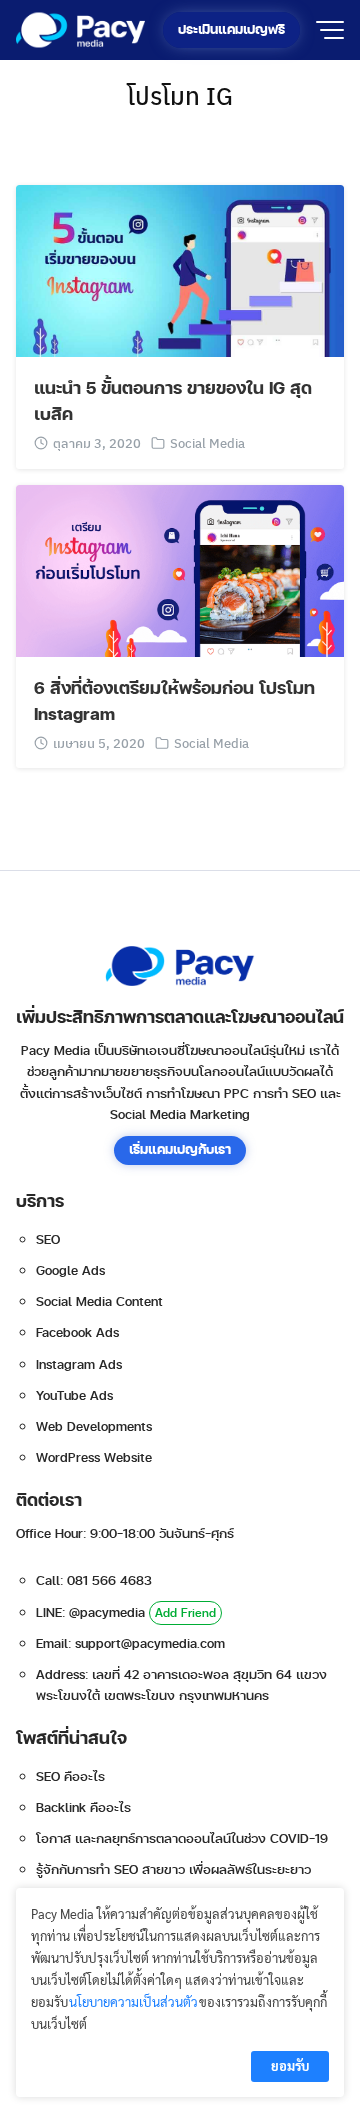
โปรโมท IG (180, 95)
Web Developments (94, 1427)
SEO (48, 1240)
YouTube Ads (74, 1396)
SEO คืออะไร (70, 1777)
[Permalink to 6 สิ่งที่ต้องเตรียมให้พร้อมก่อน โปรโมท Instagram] (180, 568)
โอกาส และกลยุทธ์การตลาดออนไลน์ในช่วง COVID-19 (182, 1839)
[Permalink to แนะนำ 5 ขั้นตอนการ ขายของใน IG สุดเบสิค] (180, 268)
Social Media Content (99, 1302)
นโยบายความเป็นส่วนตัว (133, 2001)
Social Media (207, 442)
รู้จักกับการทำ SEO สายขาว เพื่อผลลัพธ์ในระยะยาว (173, 1870)
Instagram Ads (79, 1365)
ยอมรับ (290, 2065)
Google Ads (70, 1271)
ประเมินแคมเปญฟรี (231, 30)
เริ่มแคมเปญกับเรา (180, 1150)
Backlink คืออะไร (83, 1808)
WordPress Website (94, 1458)
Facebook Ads (77, 1333)
